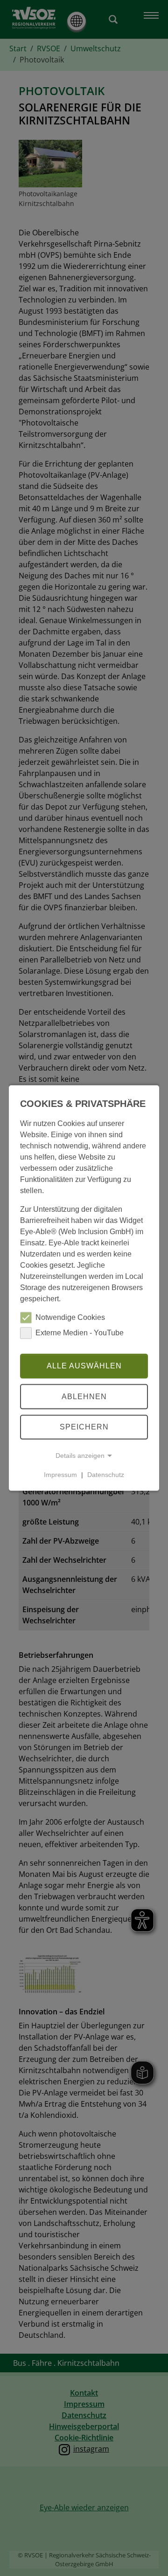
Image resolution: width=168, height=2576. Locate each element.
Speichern (84, 1427)
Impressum (60, 1475)
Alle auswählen (84, 1366)
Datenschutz (106, 1475)
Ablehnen (84, 1397)
